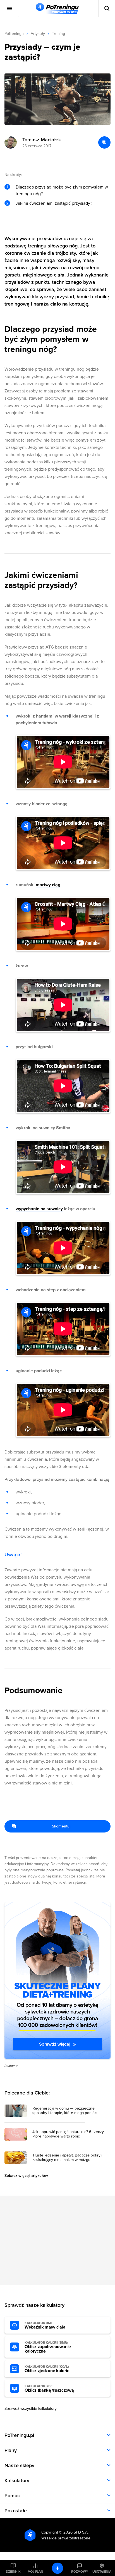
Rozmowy (80, 2572)
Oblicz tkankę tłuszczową (49, 2389)
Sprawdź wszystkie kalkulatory (31, 2409)
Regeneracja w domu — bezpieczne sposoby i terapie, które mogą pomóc (64, 2111)
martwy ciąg (48, 885)
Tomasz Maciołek (42, 140)
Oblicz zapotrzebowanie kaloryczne (48, 2347)
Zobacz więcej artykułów (26, 2176)
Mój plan (35, 2572)
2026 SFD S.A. (76, 2532)
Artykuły (38, 34)
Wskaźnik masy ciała (45, 2325)
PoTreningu (14, 34)
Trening (58, 34)
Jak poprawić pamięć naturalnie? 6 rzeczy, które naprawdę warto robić (68, 2134)
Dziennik (13, 2572)
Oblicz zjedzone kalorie (47, 2369)
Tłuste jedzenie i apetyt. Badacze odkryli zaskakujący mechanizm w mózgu (67, 2158)
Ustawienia (102, 2572)
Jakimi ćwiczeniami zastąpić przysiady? (54, 203)
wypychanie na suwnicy (39, 1209)
